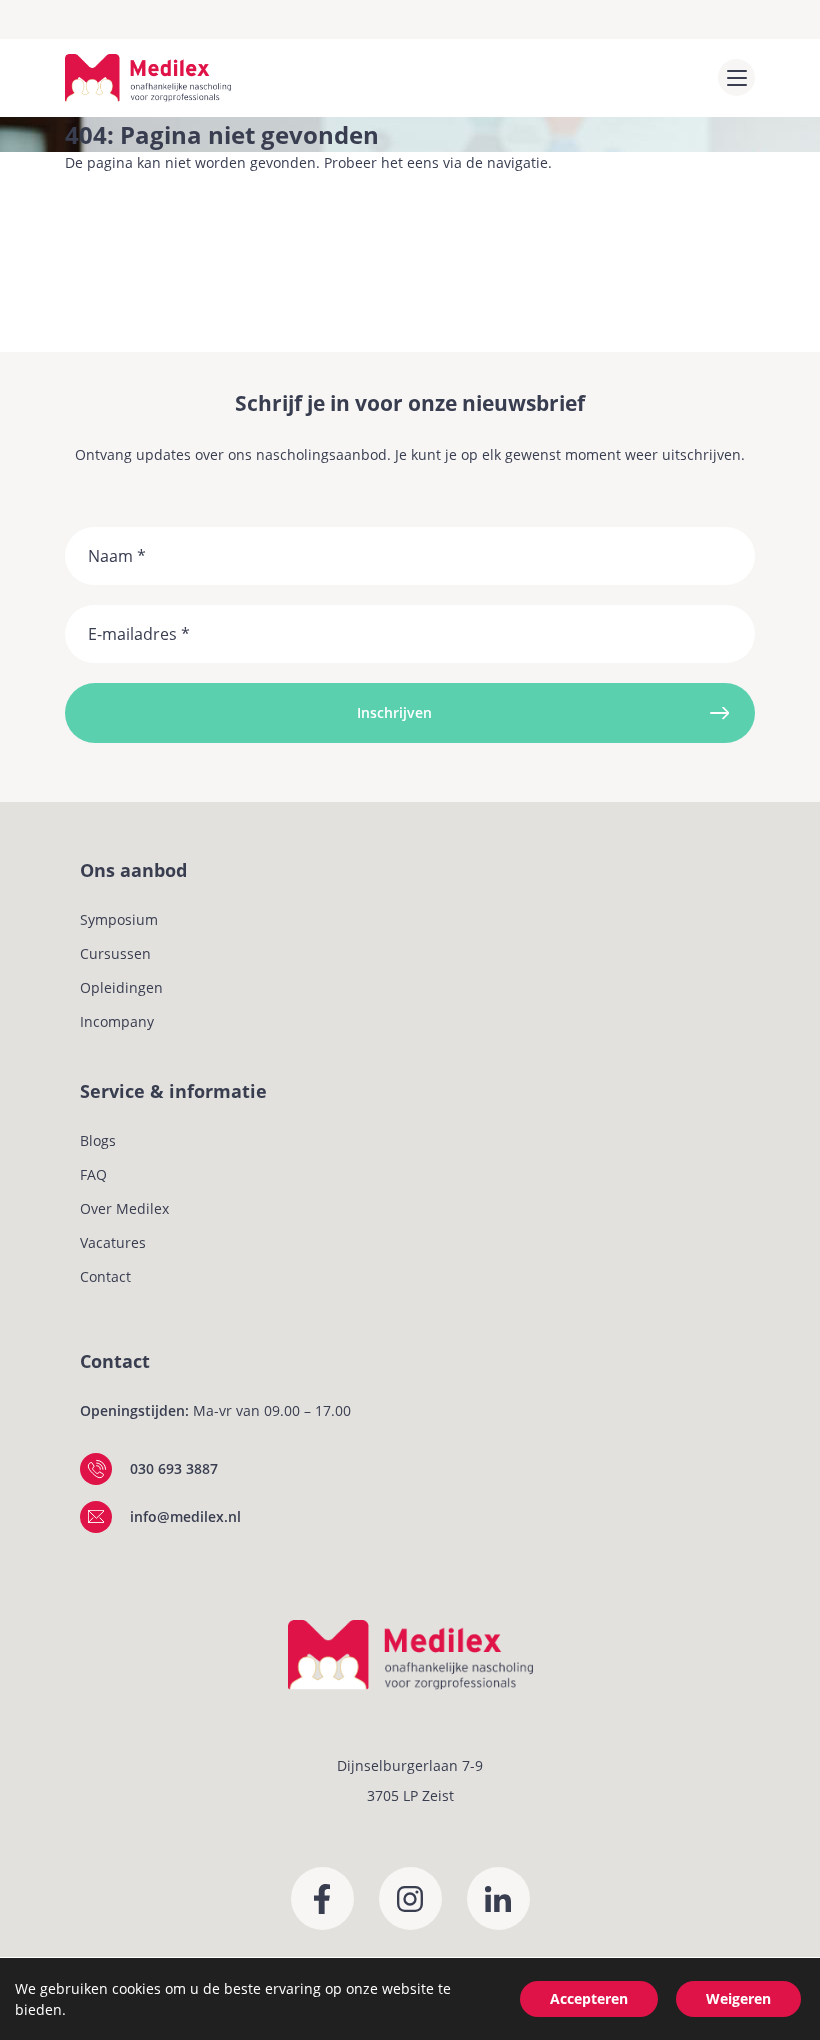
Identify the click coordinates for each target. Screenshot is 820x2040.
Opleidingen (121, 987)
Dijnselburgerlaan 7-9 (410, 1765)
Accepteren (589, 1998)
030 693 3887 (174, 1468)
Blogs (98, 1140)
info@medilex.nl (185, 1516)
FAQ (93, 1174)
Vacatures (113, 1242)
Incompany (117, 1021)
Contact (105, 1276)
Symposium (119, 919)
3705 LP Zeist (410, 1795)
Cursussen (115, 953)
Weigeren (738, 1998)
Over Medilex (124, 1208)
